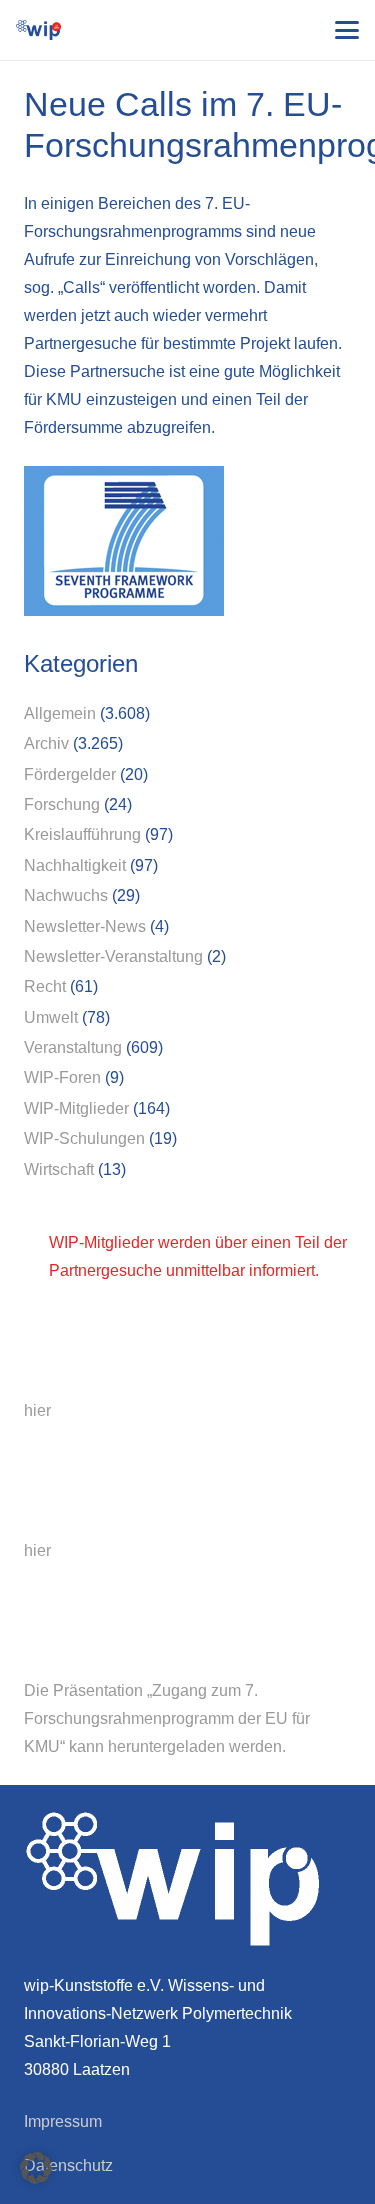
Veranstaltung (73, 1047)
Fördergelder (70, 774)
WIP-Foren (62, 1077)
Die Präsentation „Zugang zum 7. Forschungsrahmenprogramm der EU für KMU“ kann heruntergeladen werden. (167, 1718)
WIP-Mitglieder (76, 1108)
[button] (347, 30)
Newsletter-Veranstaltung (113, 956)
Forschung (62, 804)
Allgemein (60, 713)
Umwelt (51, 1017)
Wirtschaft (59, 1169)
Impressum (63, 2121)
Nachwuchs (66, 895)
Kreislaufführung (82, 834)
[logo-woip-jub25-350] (38, 30)
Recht (45, 986)
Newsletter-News (85, 926)
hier (37, 1410)
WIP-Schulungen (84, 1138)
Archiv (46, 743)
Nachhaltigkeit (75, 865)
